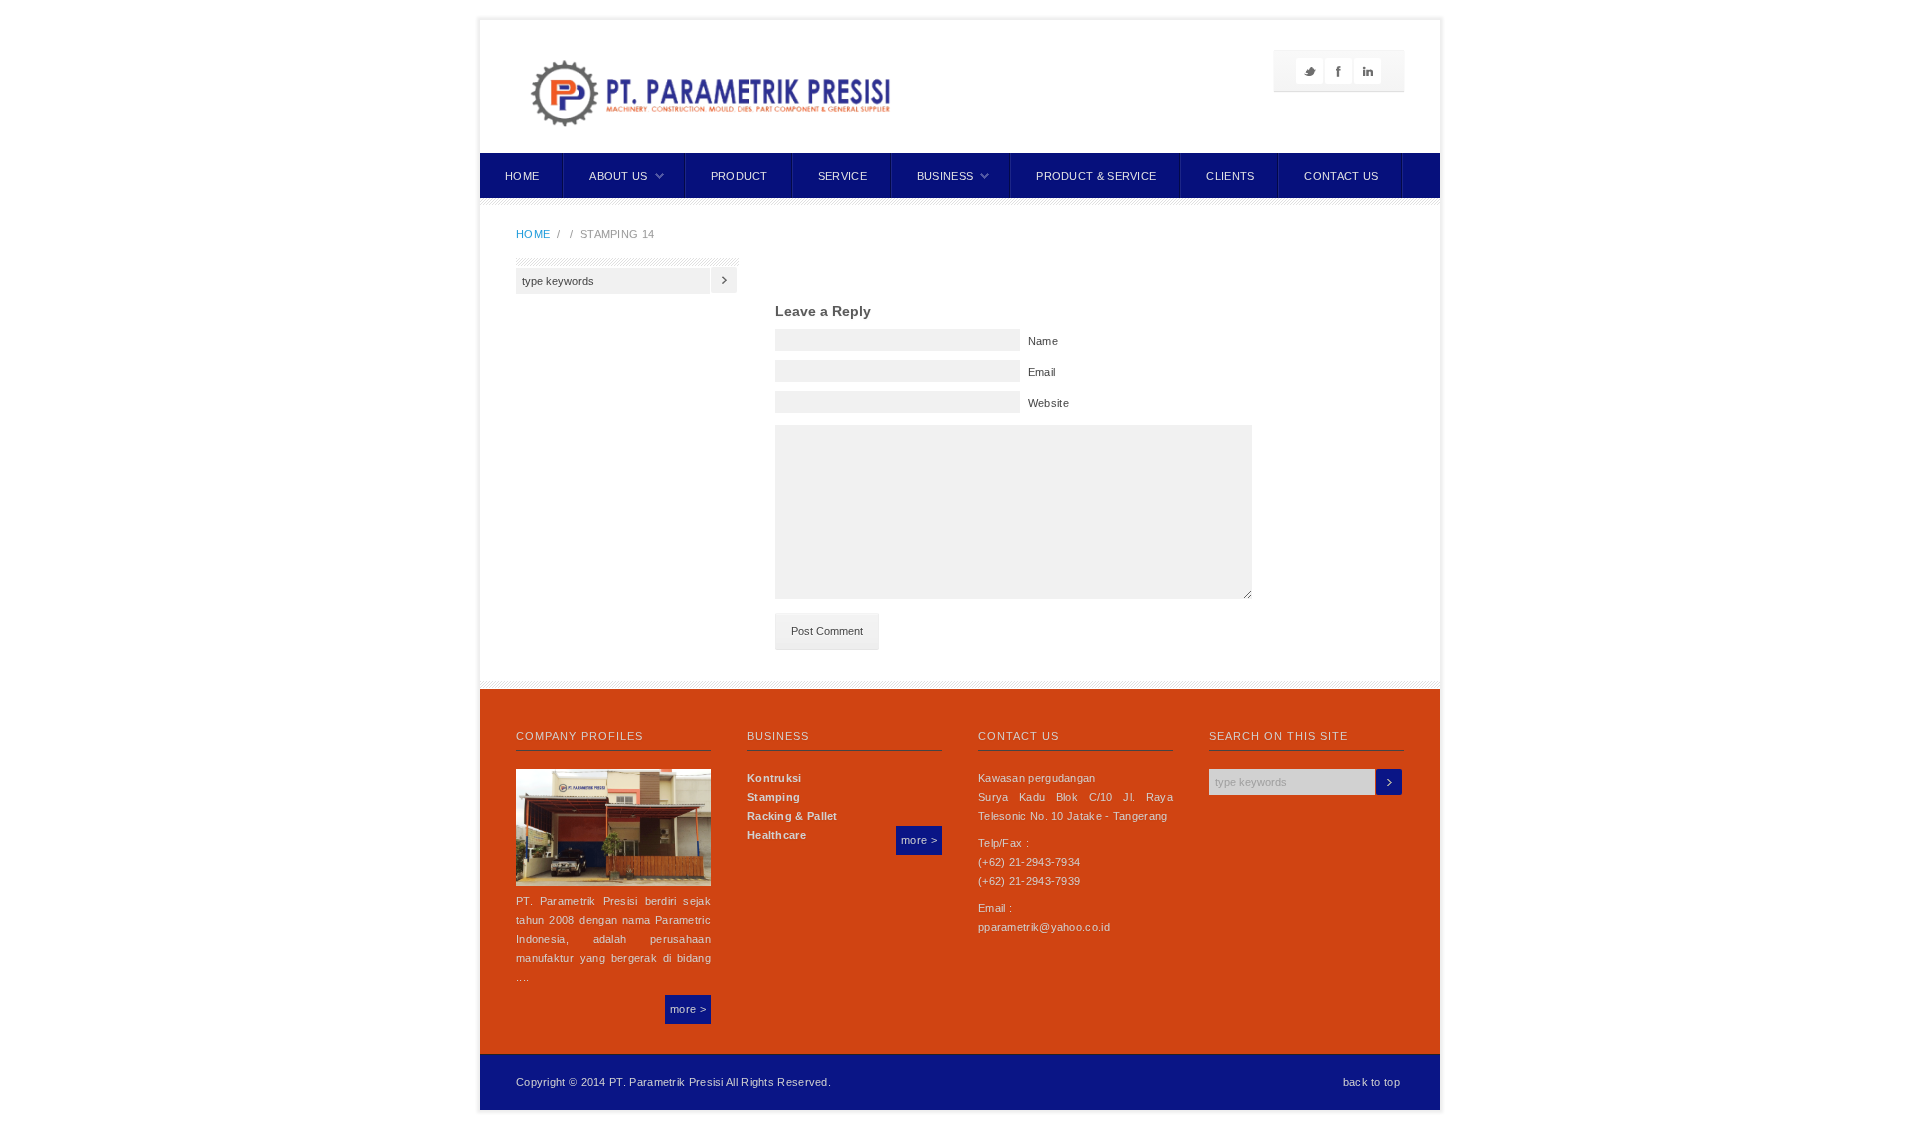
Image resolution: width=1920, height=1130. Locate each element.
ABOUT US (618, 176)
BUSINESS (945, 176)
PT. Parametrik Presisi (666, 1082)
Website (1048, 403)
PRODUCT (739, 176)
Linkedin (1367, 71)
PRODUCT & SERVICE (1096, 176)
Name (1043, 341)
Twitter (1309, 71)
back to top (1371, 1082)
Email (1042, 372)
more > (688, 1009)
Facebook (1338, 71)
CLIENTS (1230, 176)
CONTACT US (1341, 176)
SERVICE (842, 176)
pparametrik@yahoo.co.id (1044, 927)
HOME (522, 176)
